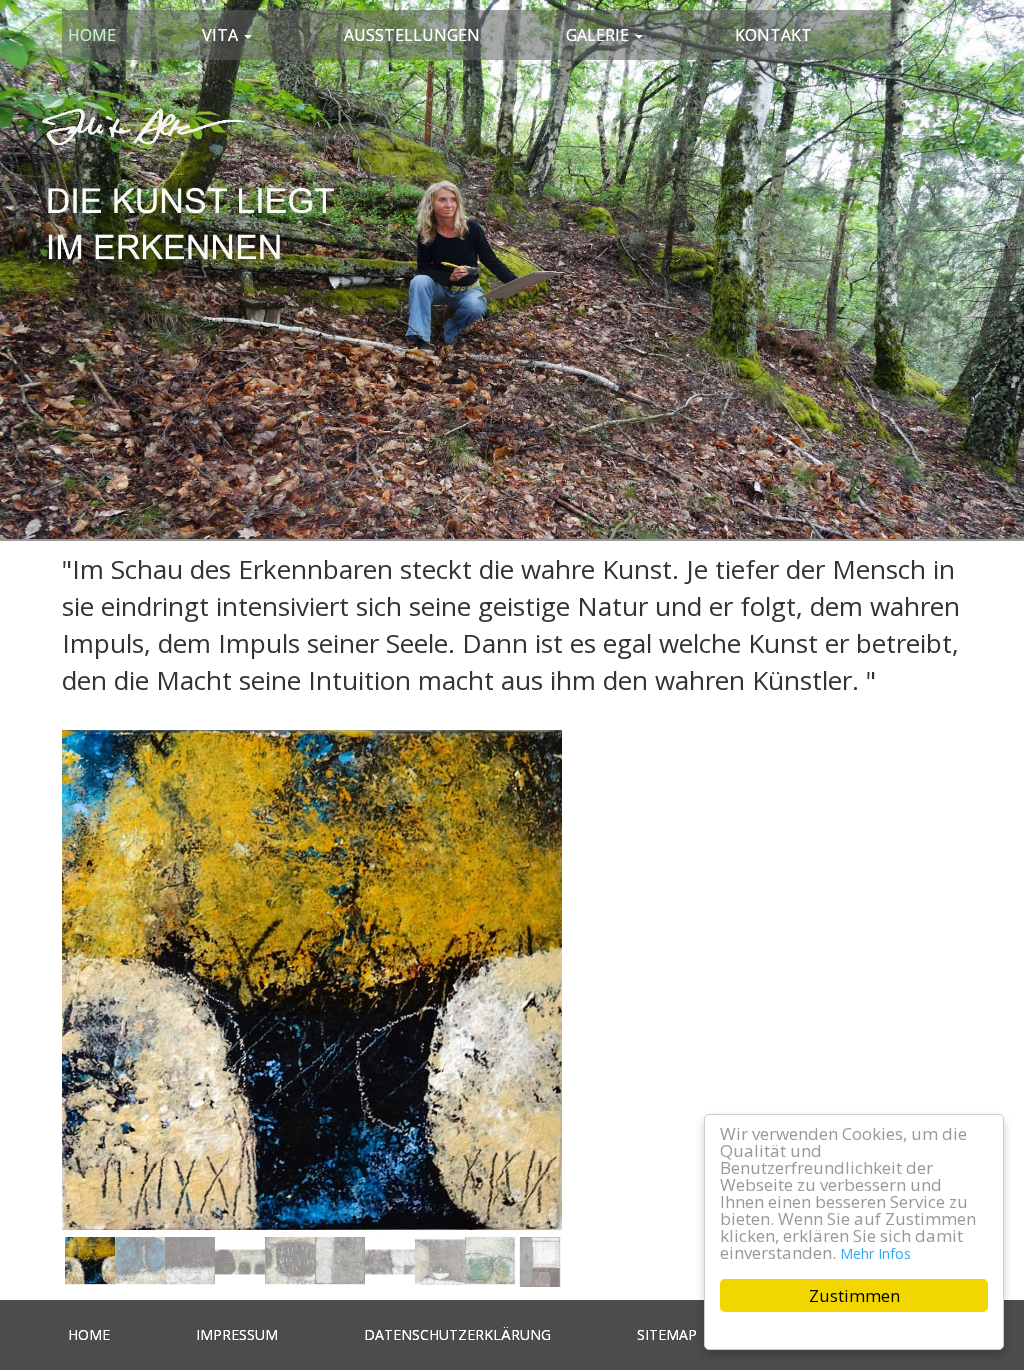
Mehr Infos (875, 1253)
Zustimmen (854, 1295)
